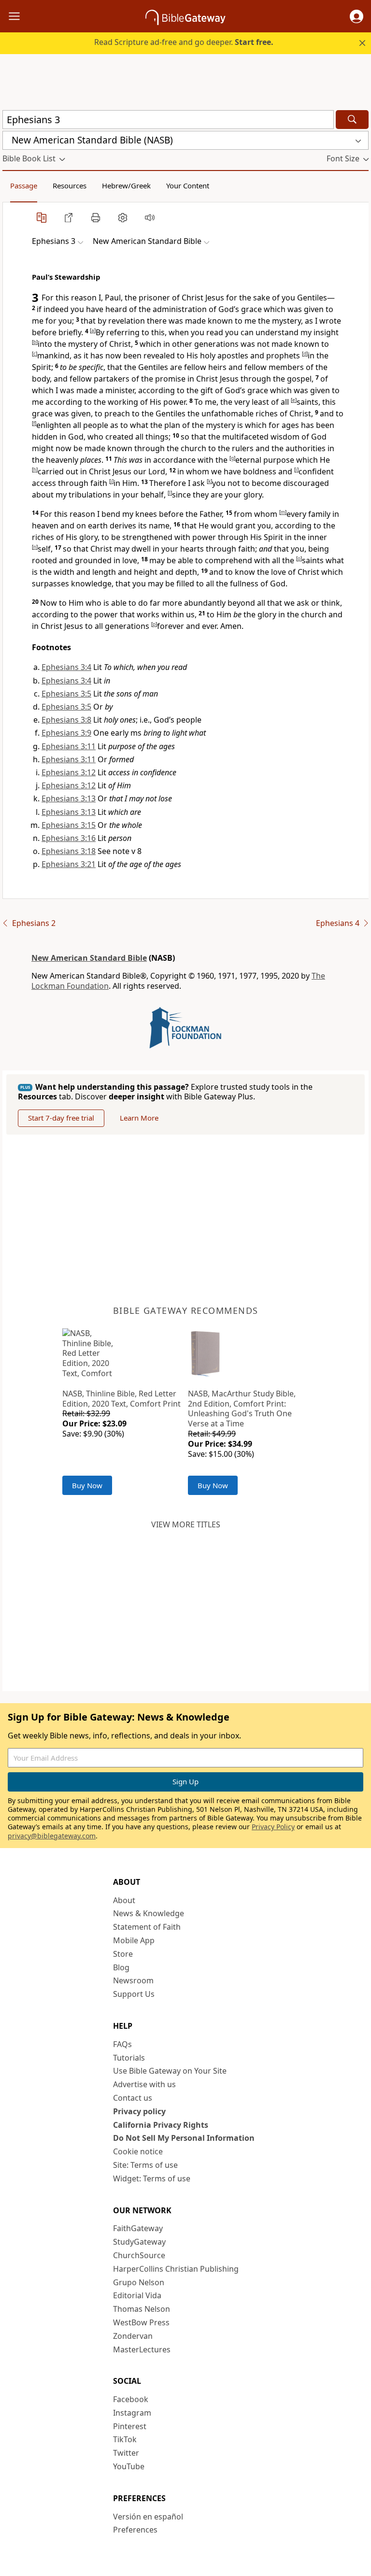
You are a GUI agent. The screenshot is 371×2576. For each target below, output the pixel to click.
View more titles (186, 1524)
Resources (70, 185)
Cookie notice (138, 2151)
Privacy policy (139, 2111)
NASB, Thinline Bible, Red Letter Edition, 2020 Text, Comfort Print (121, 1399)
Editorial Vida (137, 2295)
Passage (24, 185)
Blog (121, 1967)
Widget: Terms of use (152, 2178)
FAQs (122, 2044)
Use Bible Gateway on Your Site (170, 2071)
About (124, 1900)
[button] (357, 16)
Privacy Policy (273, 1827)
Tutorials (129, 2058)
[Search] (352, 120)
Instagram (132, 2413)
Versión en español (148, 2517)
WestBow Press (141, 2322)
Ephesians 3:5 (66, 694)
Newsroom (133, 1980)
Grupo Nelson (139, 2282)
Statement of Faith (147, 1927)
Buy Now (87, 1485)
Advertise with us (144, 2084)
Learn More (139, 1118)
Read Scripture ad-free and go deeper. (184, 42)
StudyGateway (139, 2242)
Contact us (133, 2098)
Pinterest (130, 2426)
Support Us (134, 1994)
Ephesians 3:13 (69, 798)
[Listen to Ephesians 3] (150, 217)
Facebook (131, 2399)
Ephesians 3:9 (66, 733)
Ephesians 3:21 (69, 864)
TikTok (125, 2439)
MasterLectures (142, 2349)
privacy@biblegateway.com (52, 1836)
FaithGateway (138, 2228)
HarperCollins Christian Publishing (176, 2269)
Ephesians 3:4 (66, 667)
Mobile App (134, 1940)
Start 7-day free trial (61, 1118)
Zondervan (133, 2336)
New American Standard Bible (89, 958)
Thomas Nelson (142, 2309)
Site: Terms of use (145, 2165)
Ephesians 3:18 (69, 851)
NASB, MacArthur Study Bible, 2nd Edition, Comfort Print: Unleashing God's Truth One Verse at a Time (242, 1409)
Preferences (135, 2530)
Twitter (126, 2453)
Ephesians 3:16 (69, 838)
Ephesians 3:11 (69, 746)
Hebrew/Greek (126, 185)
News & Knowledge (149, 1913)
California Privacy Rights (161, 2125)
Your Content (188, 185)
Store (123, 1954)
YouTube (129, 2466)
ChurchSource (139, 2255)
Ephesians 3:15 (69, 825)
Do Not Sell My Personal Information (184, 2138)
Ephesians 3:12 (69, 772)
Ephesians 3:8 (66, 720)
